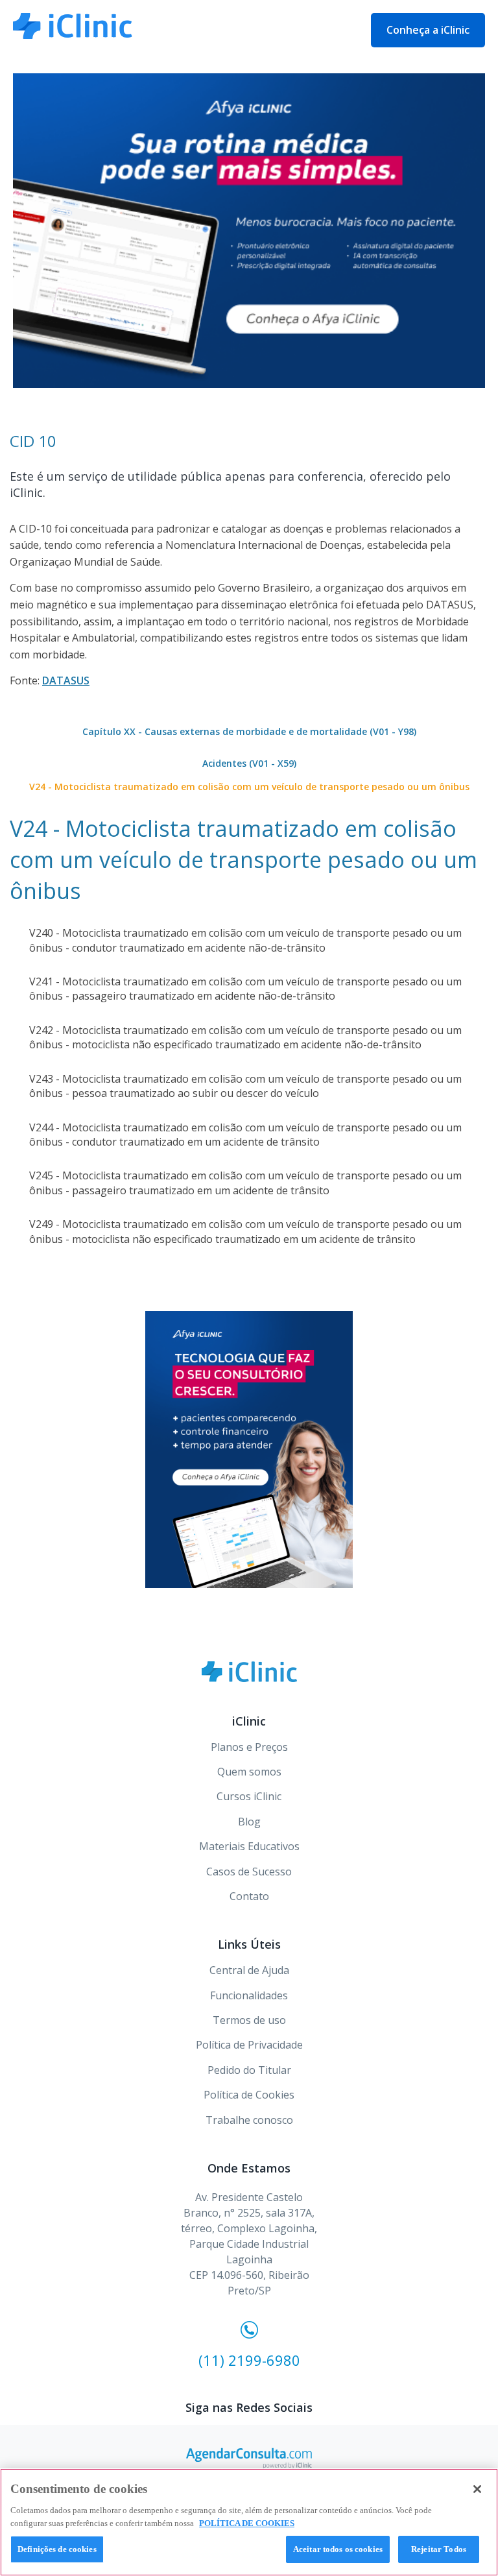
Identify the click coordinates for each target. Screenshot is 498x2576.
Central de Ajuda (249, 1970)
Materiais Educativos (249, 1846)
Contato (249, 1896)
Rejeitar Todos (439, 2549)
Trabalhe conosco (249, 2120)
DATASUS (66, 680)
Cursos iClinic (249, 1796)
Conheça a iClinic (428, 30)
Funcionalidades (249, 1995)
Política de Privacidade (249, 2045)
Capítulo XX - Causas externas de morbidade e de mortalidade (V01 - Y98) (249, 731)
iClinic (249, 1672)
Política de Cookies (249, 2095)
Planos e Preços (249, 1747)
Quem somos (249, 1772)
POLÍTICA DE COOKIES (247, 2523)
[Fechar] (477, 2489)
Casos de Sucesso (249, 1872)
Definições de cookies (57, 2549)
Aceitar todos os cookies (338, 2549)
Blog (249, 1822)
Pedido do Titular (249, 2070)
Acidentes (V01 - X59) (249, 763)
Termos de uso (249, 2020)
